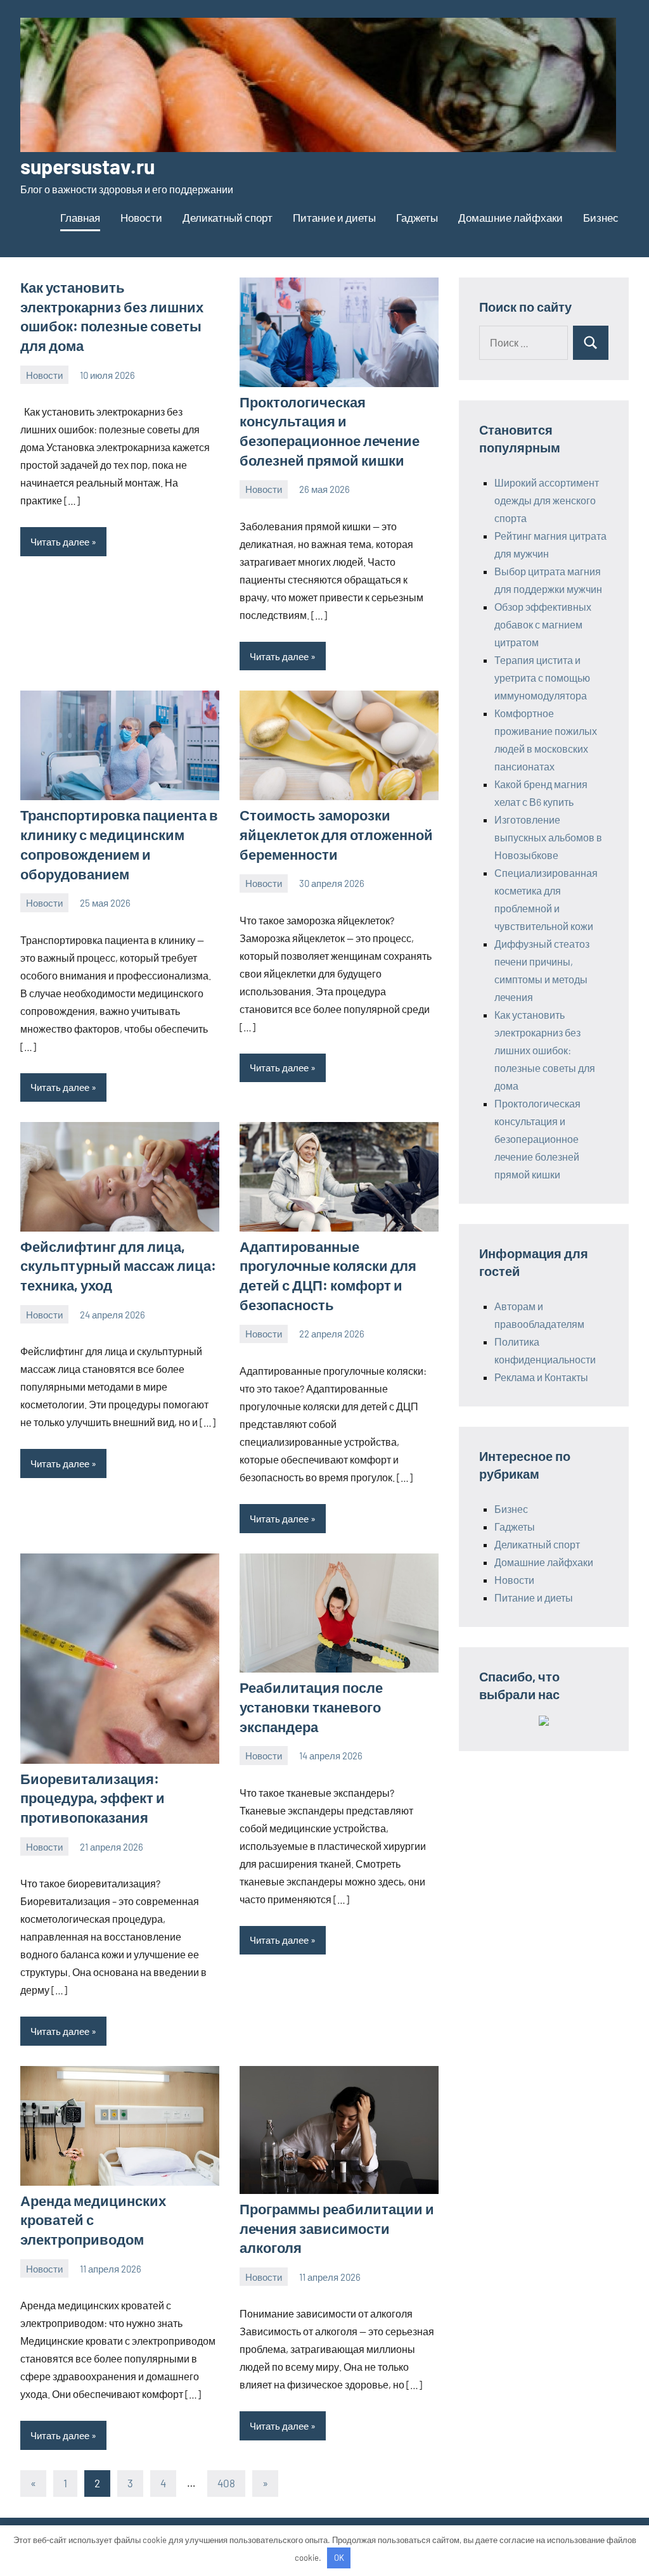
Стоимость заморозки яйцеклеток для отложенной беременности (336, 834)
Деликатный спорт (228, 217)
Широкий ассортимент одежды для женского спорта (547, 500)
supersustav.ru (87, 166)
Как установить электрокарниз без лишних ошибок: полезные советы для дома (545, 1050)
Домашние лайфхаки (511, 217)
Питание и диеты (334, 217)
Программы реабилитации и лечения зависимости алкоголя (337, 2228)
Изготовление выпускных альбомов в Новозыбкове (548, 837)
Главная (80, 217)
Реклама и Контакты (541, 1377)
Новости (141, 217)
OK (339, 2558)
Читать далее (60, 542)
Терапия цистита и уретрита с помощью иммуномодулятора (542, 678)
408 (226, 2483)
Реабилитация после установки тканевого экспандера (311, 1707)
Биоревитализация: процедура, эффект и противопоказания (93, 1798)
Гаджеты (417, 217)
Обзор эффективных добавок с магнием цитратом (543, 624)
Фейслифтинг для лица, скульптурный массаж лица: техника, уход (118, 1266)
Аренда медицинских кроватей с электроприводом (93, 2220)
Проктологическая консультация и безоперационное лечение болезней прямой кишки (537, 1139)
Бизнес (601, 217)
